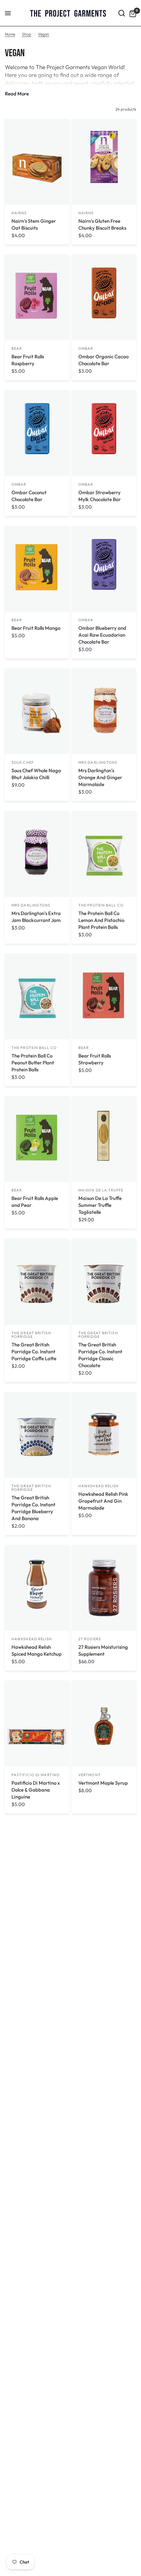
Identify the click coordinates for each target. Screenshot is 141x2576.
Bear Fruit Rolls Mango (36, 628)
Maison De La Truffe (101, 1190)
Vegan (44, 34)
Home (10, 34)
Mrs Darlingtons (98, 762)
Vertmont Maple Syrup (103, 1783)
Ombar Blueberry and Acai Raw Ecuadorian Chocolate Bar (102, 635)
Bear (17, 348)
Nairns (19, 213)
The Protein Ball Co (101, 905)
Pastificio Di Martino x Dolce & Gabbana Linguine (36, 1790)
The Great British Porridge (31, 1335)
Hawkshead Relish (99, 1486)
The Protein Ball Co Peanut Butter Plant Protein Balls (33, 1063)
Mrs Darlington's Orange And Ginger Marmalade (100, 777)
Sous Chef (23, 762)
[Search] (122, 13)
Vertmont (90, 1775)
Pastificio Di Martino (36, 1775)
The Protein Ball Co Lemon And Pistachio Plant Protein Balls (101, 920)
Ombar (86, 348)
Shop (27, 34)
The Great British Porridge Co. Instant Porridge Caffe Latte (34, 1352)
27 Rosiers (90, 1639)
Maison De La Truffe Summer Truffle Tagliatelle (100, 1205)
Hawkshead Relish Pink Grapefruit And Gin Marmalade (103, 1501)
